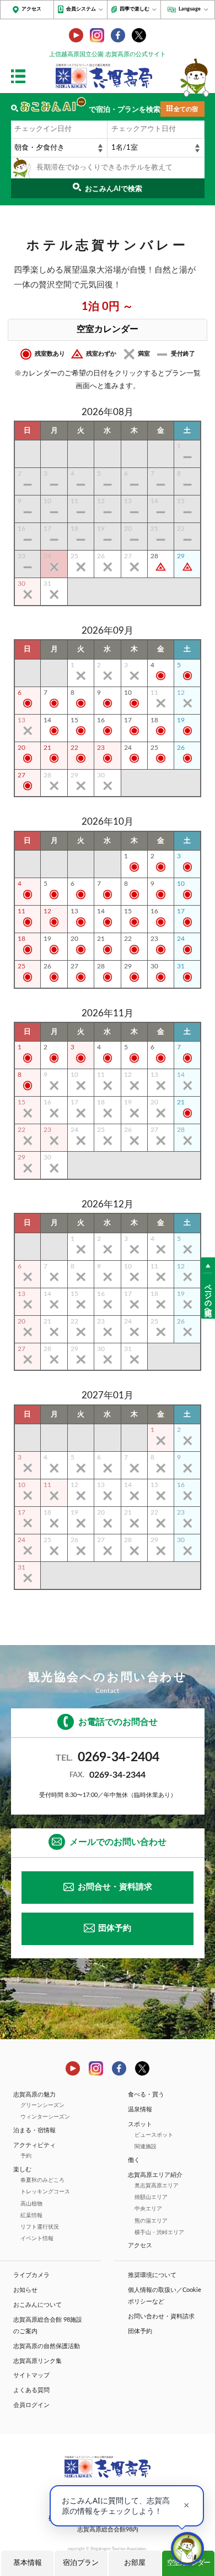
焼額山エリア (151, 2197)
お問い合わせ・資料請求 (161, 2316)
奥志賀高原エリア (157, 2186)
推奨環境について (152, 2275)
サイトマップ (31, 2375)
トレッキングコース (45, 2192)
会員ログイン (31, 2405)
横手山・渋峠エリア (159, 2232)
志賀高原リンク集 (37, 2361)
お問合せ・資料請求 (115, 1887)
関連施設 (146, 2147)
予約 (26, 2156)
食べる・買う (146, 2095)
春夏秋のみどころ (42, 2180)
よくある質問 (31, 2390)
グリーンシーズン (42, 2105)
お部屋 (135, 2563)
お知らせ (25, 2290)
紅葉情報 (31, 2215)
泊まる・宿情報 (34, 2130)
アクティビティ (34, 2145)
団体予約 (115, 1928)
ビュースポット (154, 2135)
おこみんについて (37, 2305)
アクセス (31, 9)
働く (134, 2160)
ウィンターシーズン (45, 2117)
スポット (140, 2124)
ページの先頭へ (208, 1296)
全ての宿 (186, 109)
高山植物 (31, 2204)
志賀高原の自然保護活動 (47, 2346)
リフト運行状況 (40, 2227)
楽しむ (22, 2169)
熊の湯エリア (151, 2221)
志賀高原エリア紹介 (155, 2175)
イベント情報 (37, 2239)
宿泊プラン (81, 2563)
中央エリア (148, 2209)
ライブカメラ (31, 2275)
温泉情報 (140, 2109)
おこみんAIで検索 (114, 189)
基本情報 (28, 2563)
